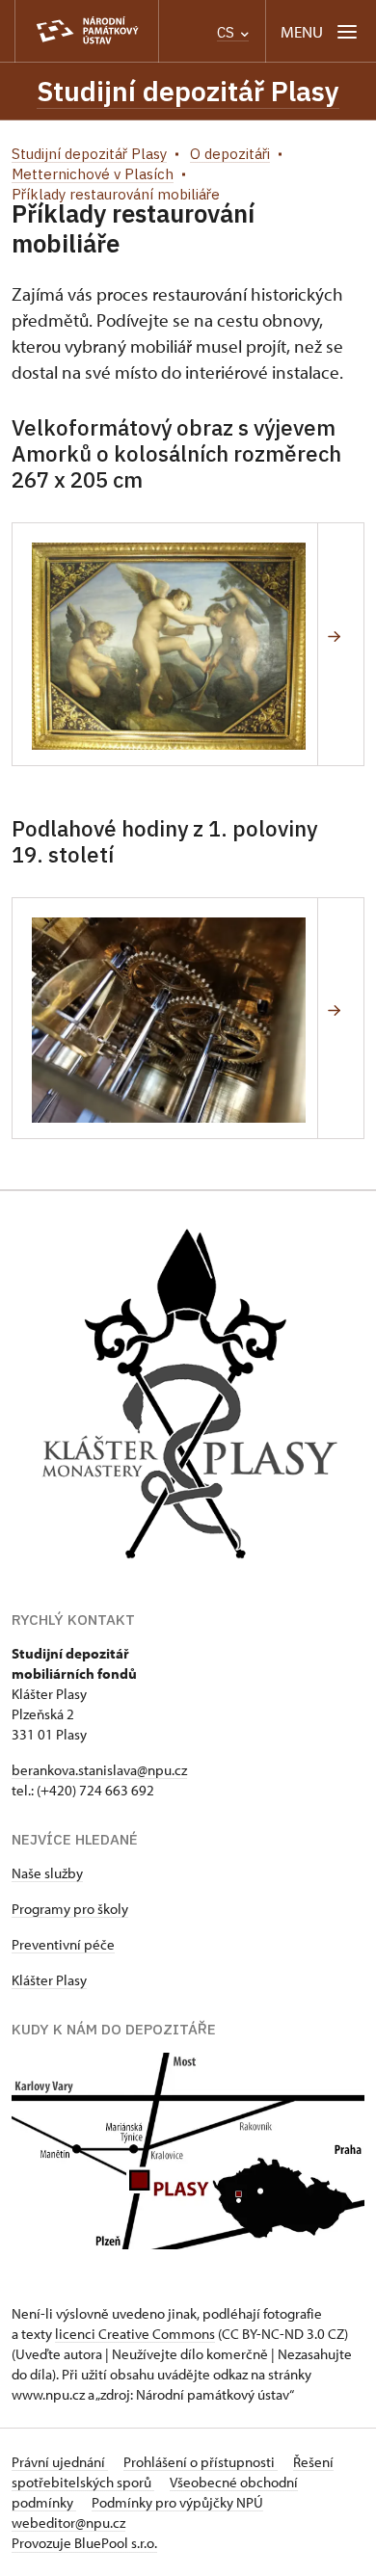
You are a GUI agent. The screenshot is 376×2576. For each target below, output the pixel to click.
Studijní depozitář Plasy (188, 91)
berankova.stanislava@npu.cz (99, 1770)
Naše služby (47, 1873)
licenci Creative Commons (135, 2334)
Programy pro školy (70, 1909)
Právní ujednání (60, 2462)
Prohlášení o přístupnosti (201, 2462)
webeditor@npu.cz (68, 2523)
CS (228, 32)
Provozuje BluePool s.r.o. (84, 2543)
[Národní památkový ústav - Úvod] (87, 31)
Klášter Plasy (49, 1980)
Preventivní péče (63, 1944)
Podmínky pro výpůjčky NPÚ (177, 2502)
